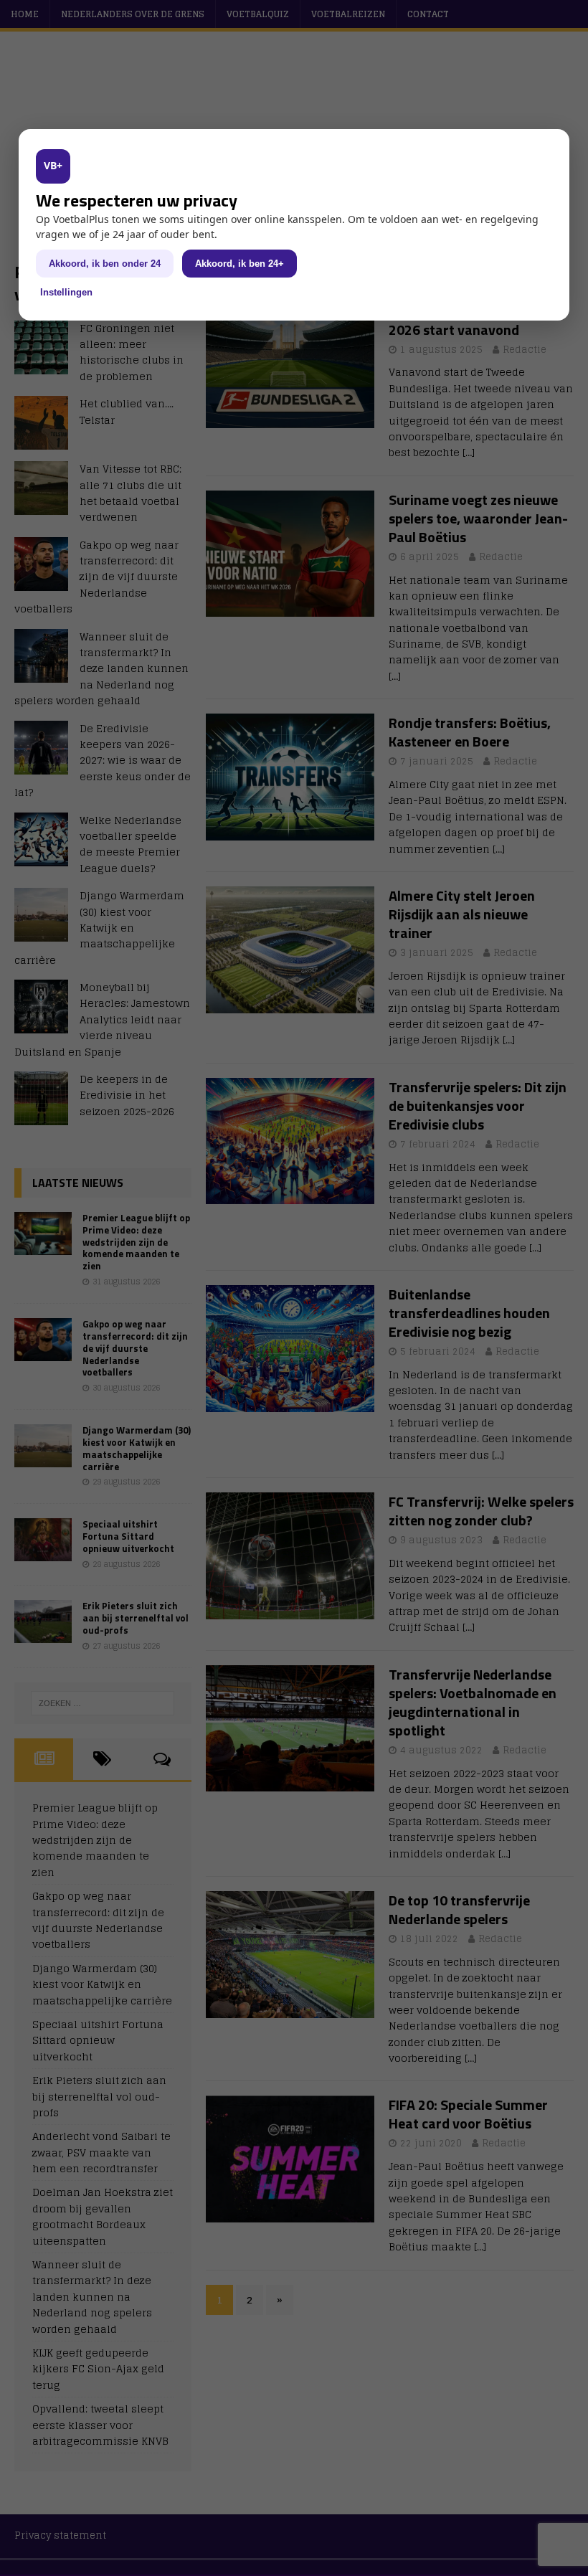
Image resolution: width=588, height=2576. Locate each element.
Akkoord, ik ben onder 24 (105, 264)
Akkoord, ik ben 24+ (240, 264)
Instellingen (66, 292)
